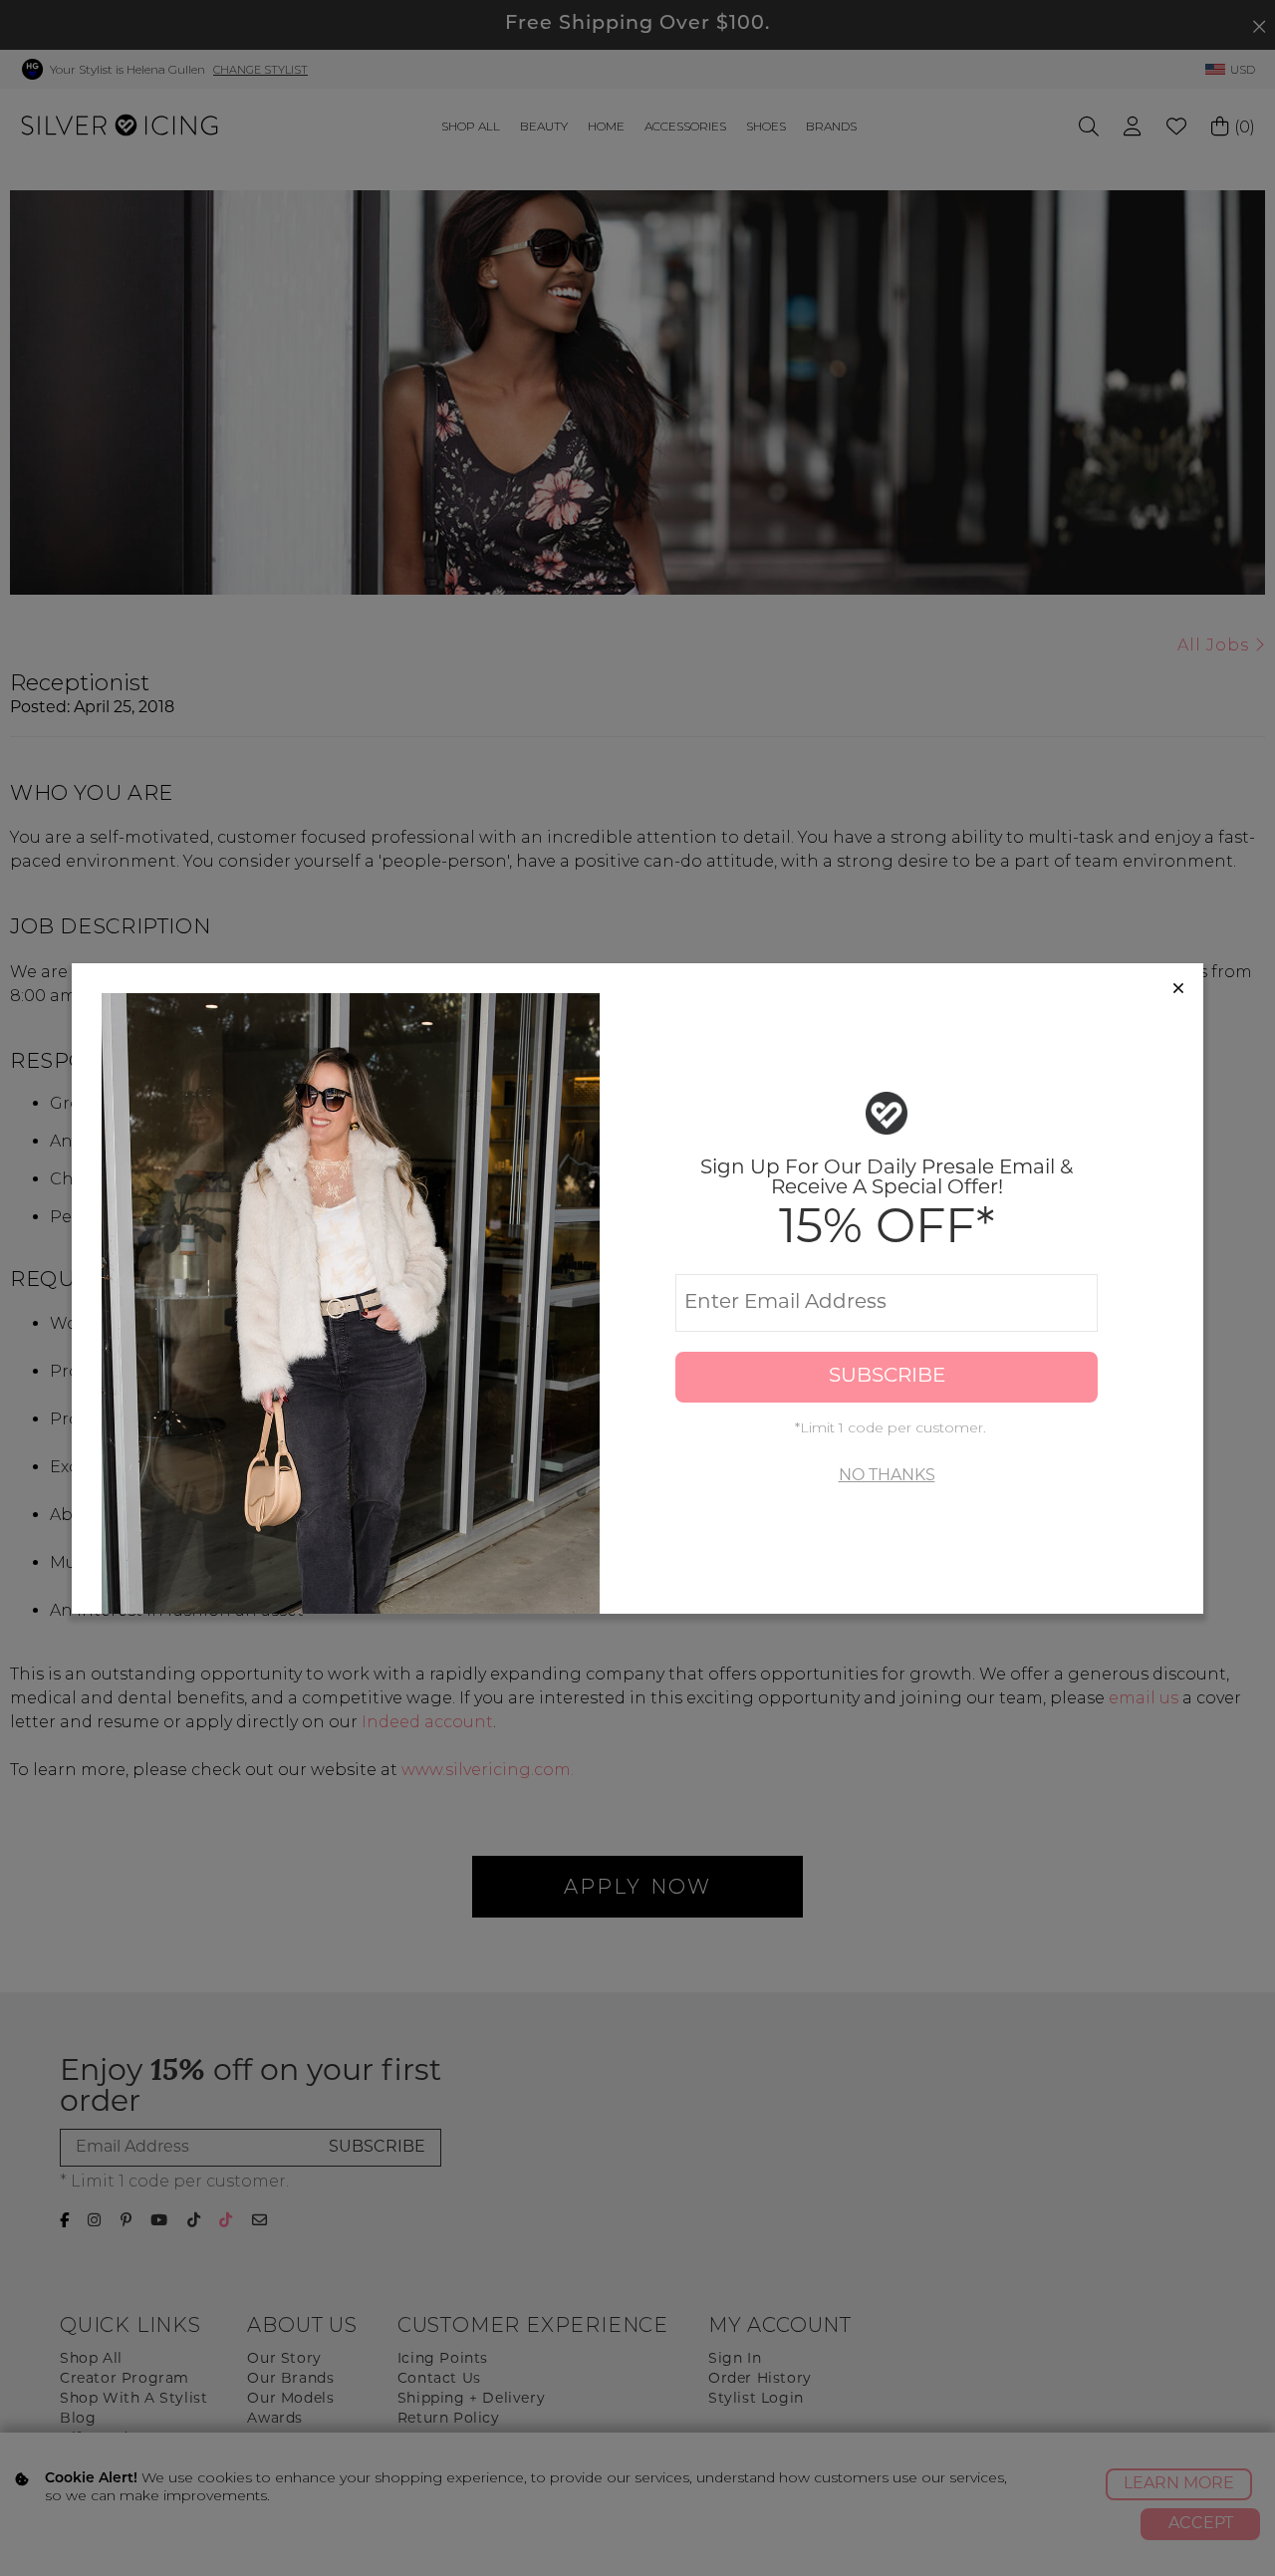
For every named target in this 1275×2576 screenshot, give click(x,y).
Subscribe (887, 1377)
